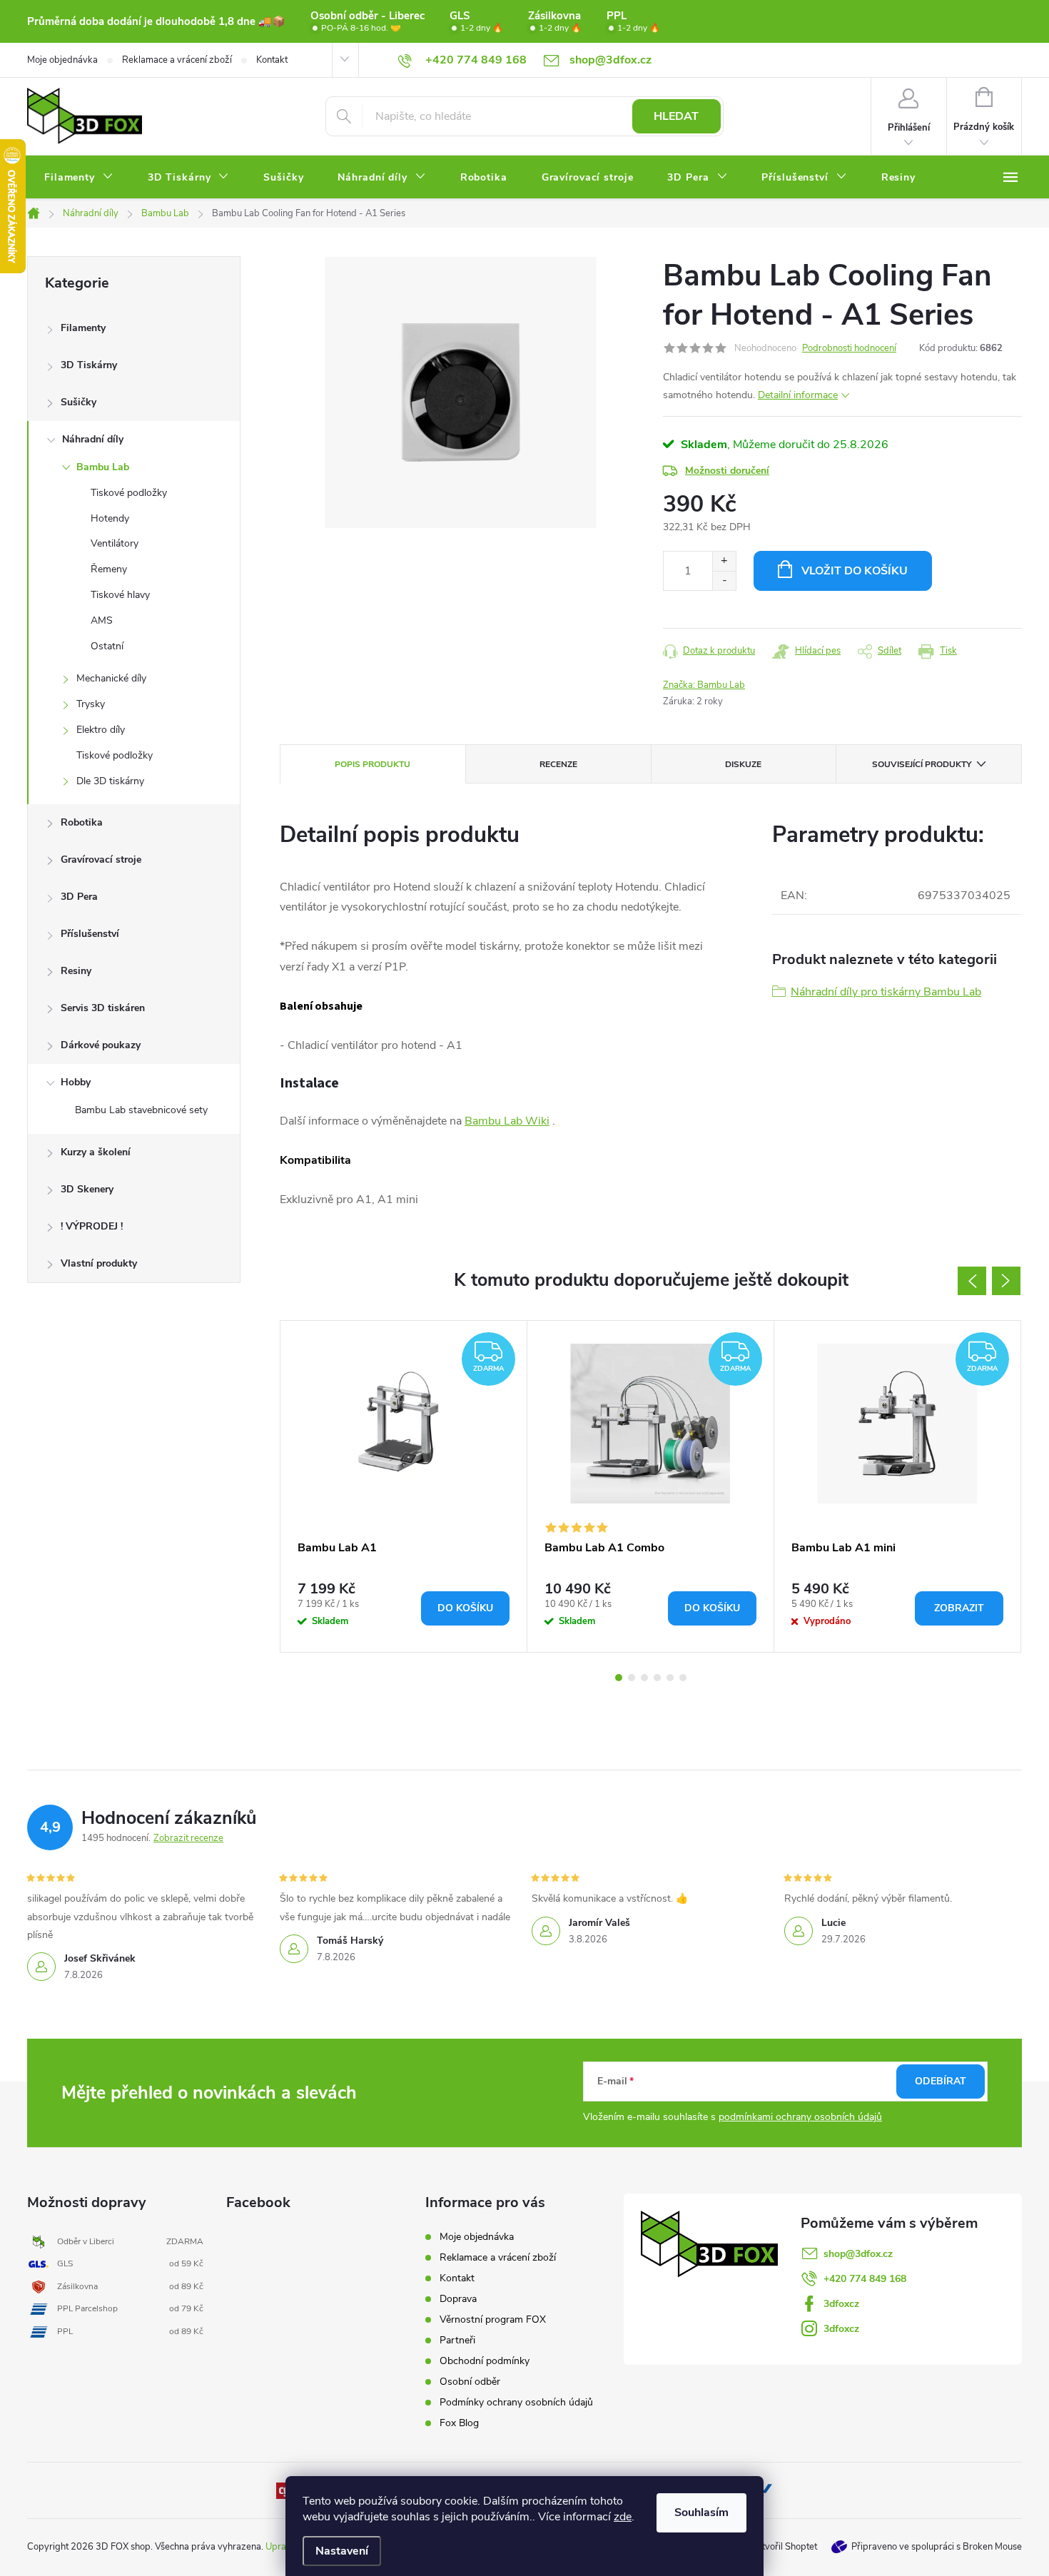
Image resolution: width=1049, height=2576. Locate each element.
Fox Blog (459, 2423)
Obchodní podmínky (485, 2361)
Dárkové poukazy (101, 1045)
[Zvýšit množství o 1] (724, 561)
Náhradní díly (93, 439)
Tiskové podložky (129, 493)
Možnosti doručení (727, 471)
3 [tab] (644, 1678)
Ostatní (107, 646)
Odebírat (941, 2081)
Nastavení (342, 2551)
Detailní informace (798, 395)
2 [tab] (632, 1678)
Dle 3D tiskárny (110, 781)
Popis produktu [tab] (373, 764)
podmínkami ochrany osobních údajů (800, 2117)
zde (623, 2517)
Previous (972, 1281)
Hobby (76, 1082)
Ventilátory (115, 543)
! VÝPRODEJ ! (92, 1226)
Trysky (91, 704)
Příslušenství (90, 934)
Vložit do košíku (855, 571)
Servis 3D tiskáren (103, 1008)
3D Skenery (87, 1189)
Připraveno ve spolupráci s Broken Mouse (937, 2547)
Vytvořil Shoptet (784, 2547)
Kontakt (272, 60)
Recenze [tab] (558, 764)
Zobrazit (959, 1608)
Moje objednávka (62, 60)
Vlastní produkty (99, 1263)
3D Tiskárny (89, 365)
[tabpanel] (404, 1486)
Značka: (704, 685)
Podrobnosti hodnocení (849, 348)
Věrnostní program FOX (493, 2319)
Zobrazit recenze (188, 1838)
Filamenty (83, 328)
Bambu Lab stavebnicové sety (141, 1110)
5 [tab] (670, 1678)
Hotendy (110, 518)
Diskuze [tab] (743, 764)
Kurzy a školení (96, 1152)
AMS (102, 620)
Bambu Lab (103, 467)
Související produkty (922, 764)
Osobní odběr (470, 2382)
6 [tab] (683, 1678)
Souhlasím (701, 2512)
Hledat (676, 116)
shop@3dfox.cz (858, 2254)
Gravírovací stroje (101, 859)
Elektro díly (101, 730)
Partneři (457, 2340)
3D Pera (79, 897)
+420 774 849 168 (865, 2279)
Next (1006, 1281)
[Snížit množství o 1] (724, 580)
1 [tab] (619, 1678)
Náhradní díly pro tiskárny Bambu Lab (886, 992)
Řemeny (109, 569)
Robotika (82, 822)
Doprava (458, 2299)
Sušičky (78, 402)
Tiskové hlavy (120, 595)
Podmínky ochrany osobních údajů (516, 2402)
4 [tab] (657, 1678)
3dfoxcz (841, 2304)
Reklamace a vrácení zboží (177, 60)
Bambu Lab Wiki (507, 1121)
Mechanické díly (111, 678)
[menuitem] (79, 178)
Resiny (76, 971)
